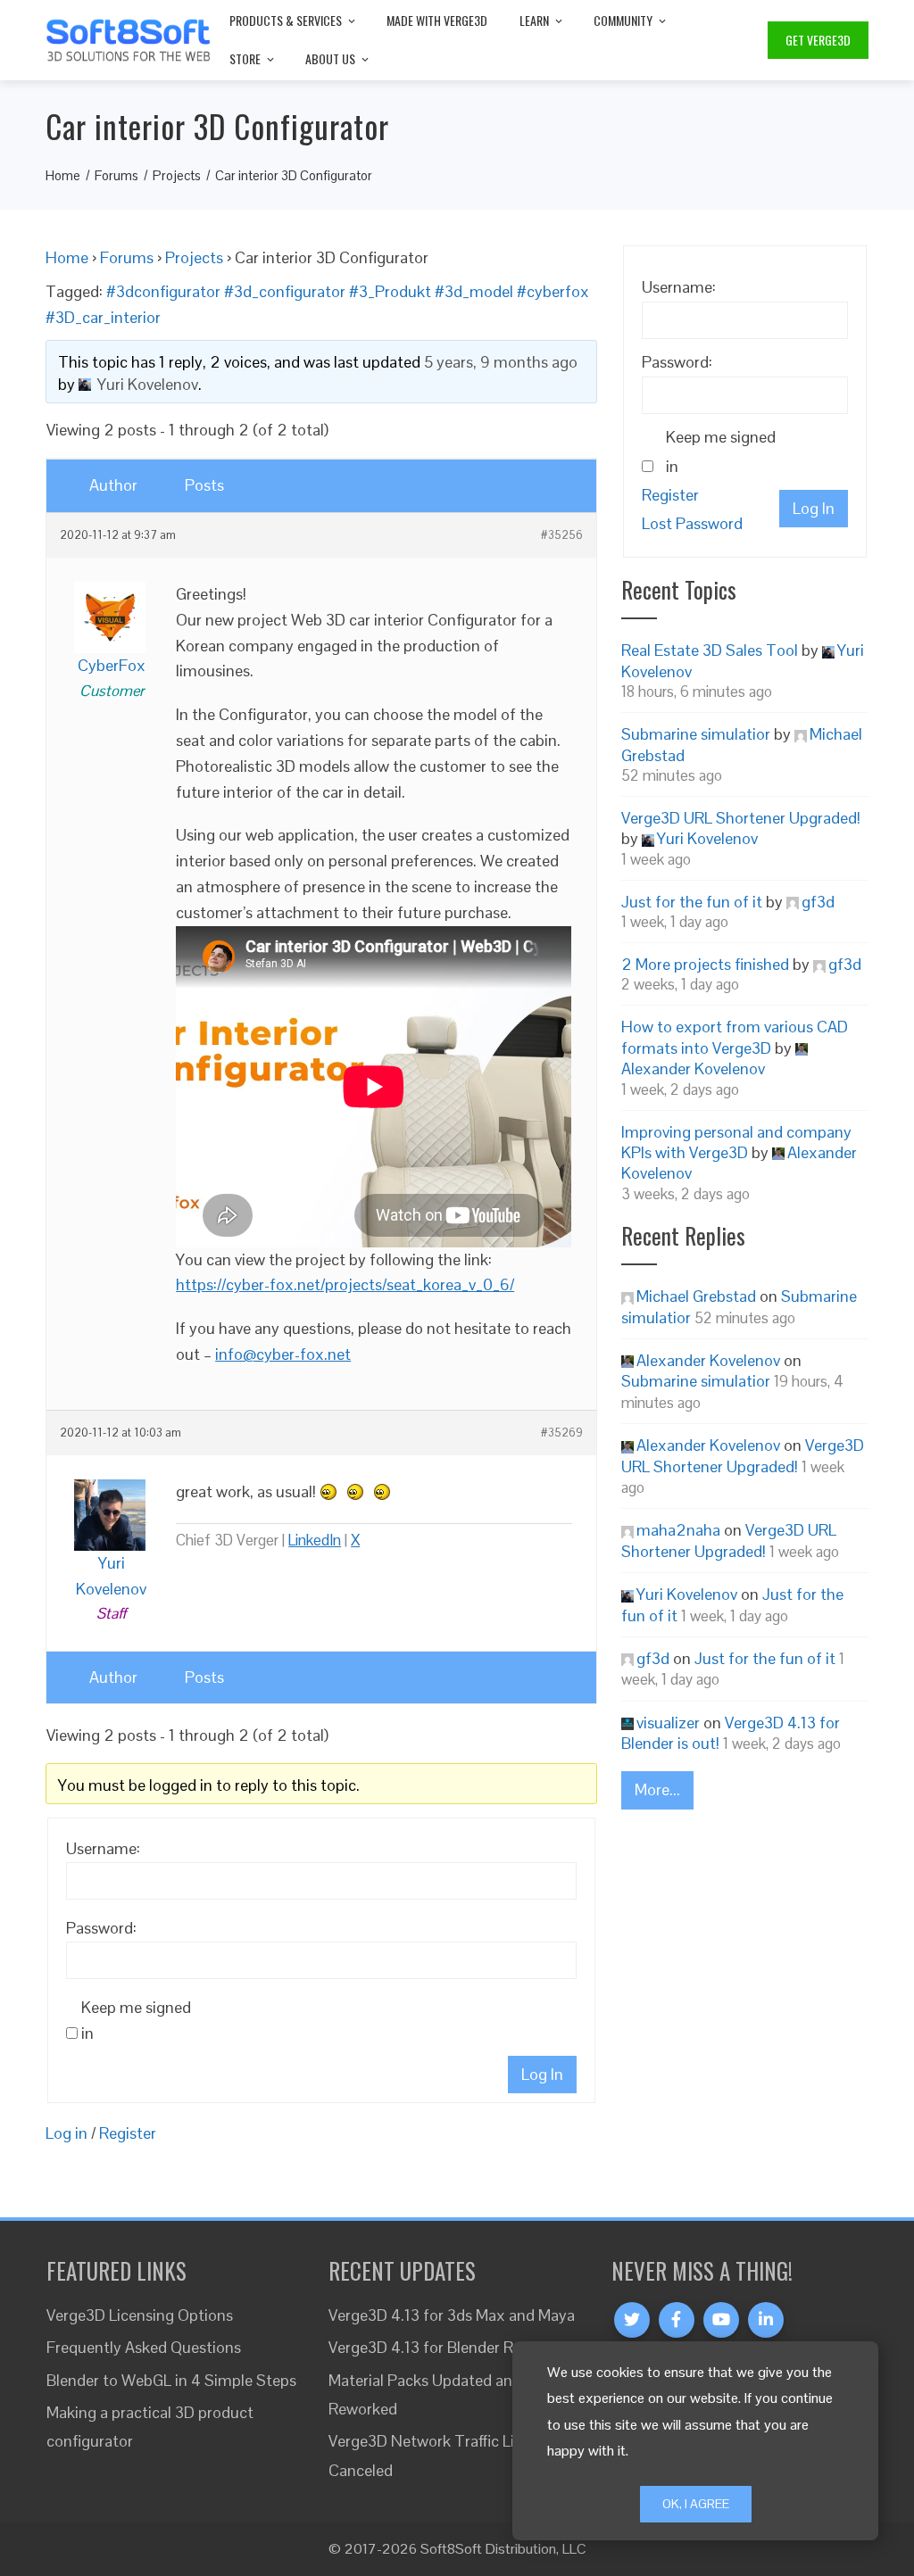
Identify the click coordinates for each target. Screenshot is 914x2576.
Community (623, 20)
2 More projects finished (705, 964)
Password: (101, 1928)
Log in (66, 2133)
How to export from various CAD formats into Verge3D (735, 1037)
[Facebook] (677, 2320)
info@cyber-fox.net (283, 1354)
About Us (330, 58)
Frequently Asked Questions (144, 2347)
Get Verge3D (818, 40)
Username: (103, 1848)
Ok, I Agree (696, 2504)
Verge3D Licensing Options (140, 2315)
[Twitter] (632, 2320)
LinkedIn (315, 1540)
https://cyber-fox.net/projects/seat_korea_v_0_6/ (345, 1284)
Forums (127, 257)
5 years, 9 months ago (501, 362)
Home (67, 257)
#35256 (562, 535)
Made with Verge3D (437, 20)
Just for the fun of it (692, 902)
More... (657, 1789)
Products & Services (286, 20)
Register (128, 2133)
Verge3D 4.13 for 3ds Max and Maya (452, 2315)
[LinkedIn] (766, 2320)
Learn (534, 20)
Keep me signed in (136, 2020)
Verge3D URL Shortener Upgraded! (741, 818)
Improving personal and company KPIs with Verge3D (736, 1142)
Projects (194, 257)
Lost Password (692, 523)
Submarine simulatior (696, 734)
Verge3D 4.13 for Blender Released (447, 2347)
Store (245, 58)
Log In (542, 2074)
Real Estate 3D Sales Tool (710, 650)
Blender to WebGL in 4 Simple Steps (171, 2380)
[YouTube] (721, 2320)
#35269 (562, 1433)
